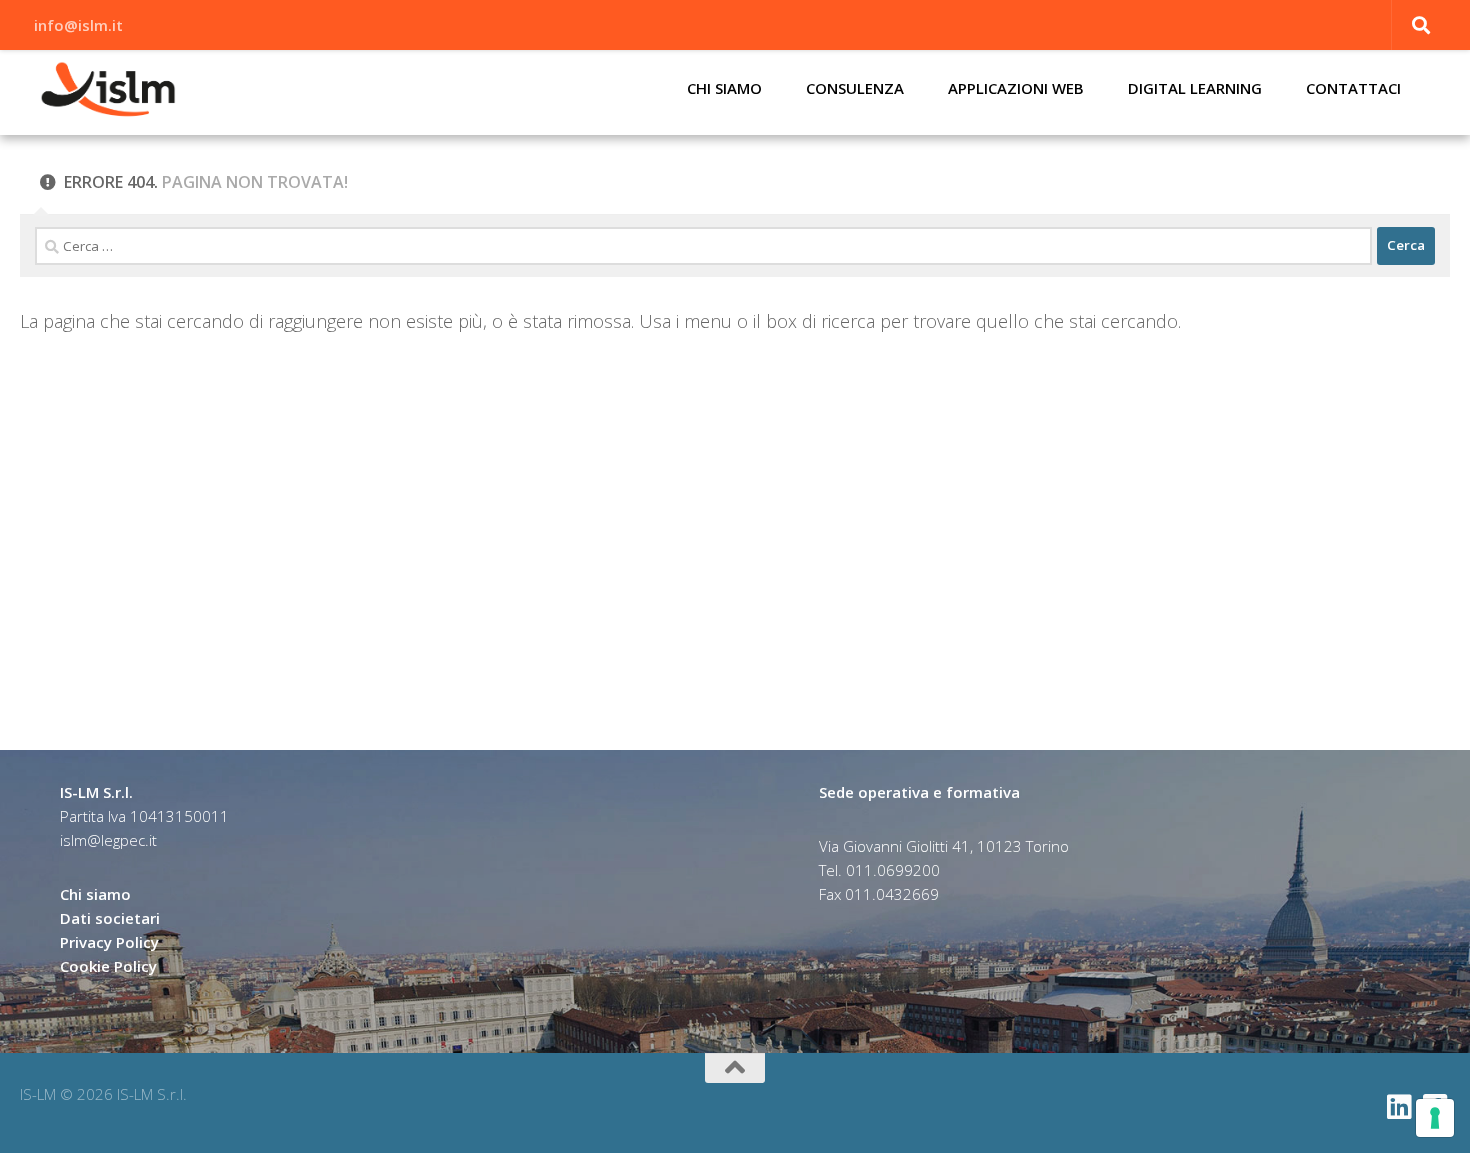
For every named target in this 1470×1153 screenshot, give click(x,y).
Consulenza (855, 88)
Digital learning (1195, 88)
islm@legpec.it (108, 840)
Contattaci (1353, 88)
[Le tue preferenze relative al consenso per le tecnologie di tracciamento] (1435, 1118)
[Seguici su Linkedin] (1400, 1107)
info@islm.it (78, 25)
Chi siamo (724, 88)
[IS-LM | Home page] (108, 90)
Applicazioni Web (1016, 88)
